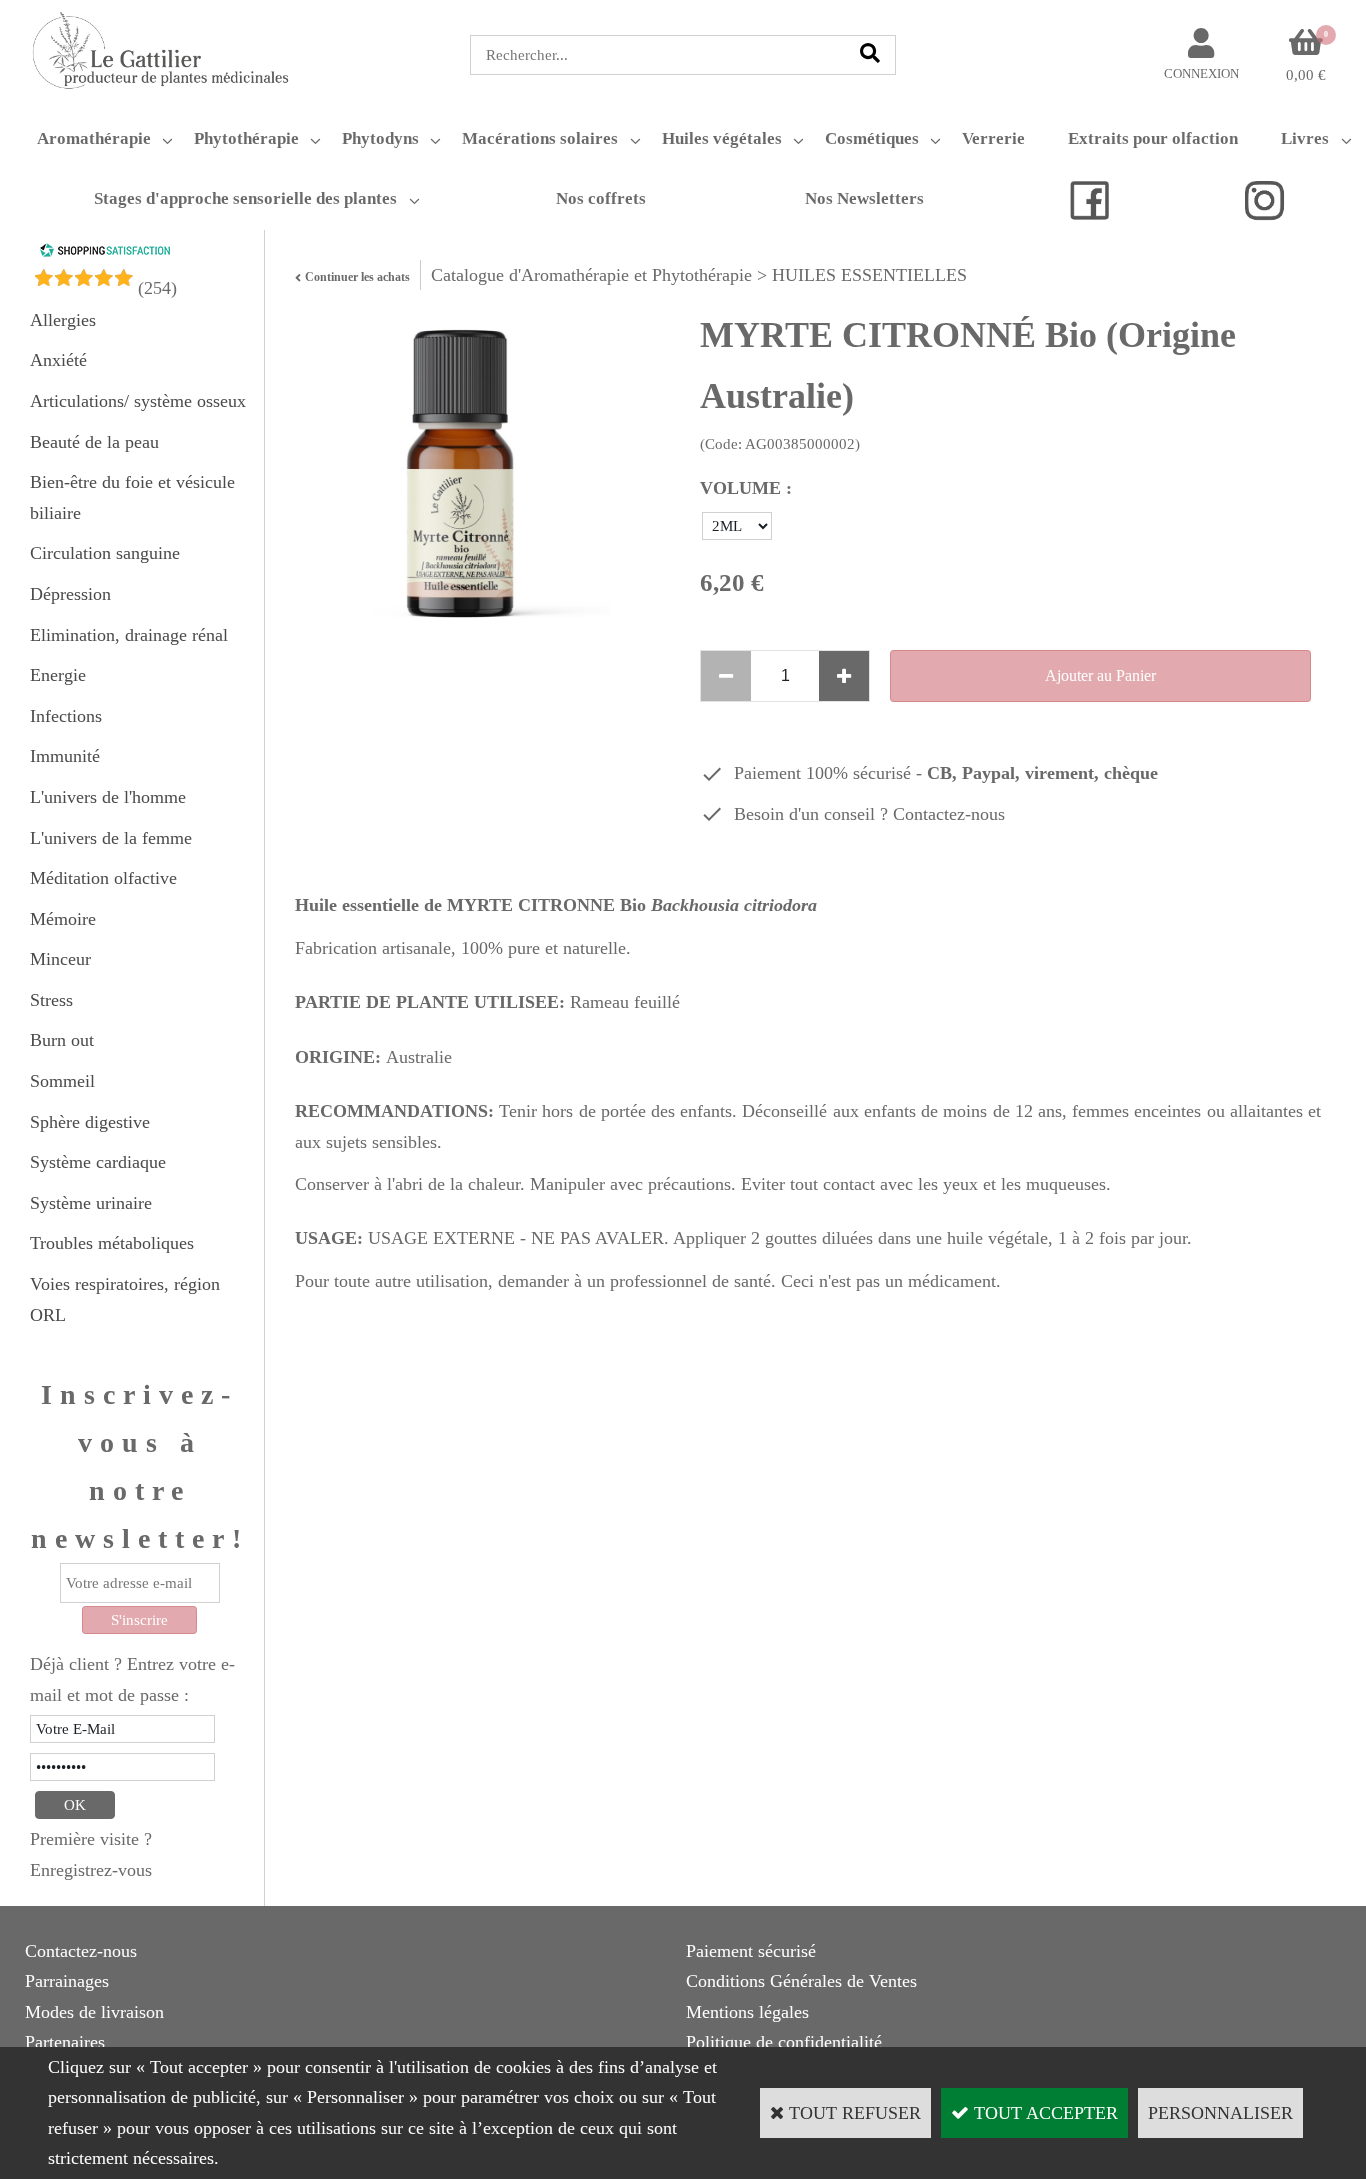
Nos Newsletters (864, 198)
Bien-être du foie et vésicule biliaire (132, 497)
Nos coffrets (601, 198)
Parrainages (67, 1981)
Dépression (70, 594)
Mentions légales (747, 2012)
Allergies (63, 320)
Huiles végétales (722, 138)
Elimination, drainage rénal (129, 635)
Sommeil (62, 1081)
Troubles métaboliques (112, 1243)
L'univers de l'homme (108, 797)
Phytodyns (380, 138)
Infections (66, 716)
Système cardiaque (98, 1162)
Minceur (60, 959)
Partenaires (65, 2042)
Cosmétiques (872, 138)
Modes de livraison (94, 2012)
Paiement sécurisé (751, 1951)
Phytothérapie (246, 138)
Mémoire (63, 919)
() (157, 288)
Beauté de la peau (94, 442)
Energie (58, 675)
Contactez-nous (949, 814)
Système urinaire (91, 1203)
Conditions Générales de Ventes (801, 1981)
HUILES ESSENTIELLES (869, 275)
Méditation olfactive (103, 878)
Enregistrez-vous (91, 1870)
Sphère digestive (90, 1122)
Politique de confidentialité (784, 2042)
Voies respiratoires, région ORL (125, 1299)
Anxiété (58, 360)
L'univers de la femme (111, 838)
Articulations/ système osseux (138, 401)
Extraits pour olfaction (1153, 138)
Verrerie (993, 138)
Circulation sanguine (105, 553)
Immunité (65, 756)
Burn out (62, 1040)
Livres (1305, 138)
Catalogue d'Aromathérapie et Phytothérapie (591, 275)
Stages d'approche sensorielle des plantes (245, 198)
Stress (51, 1000)
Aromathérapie (94, 138)
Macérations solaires (540, 138)
